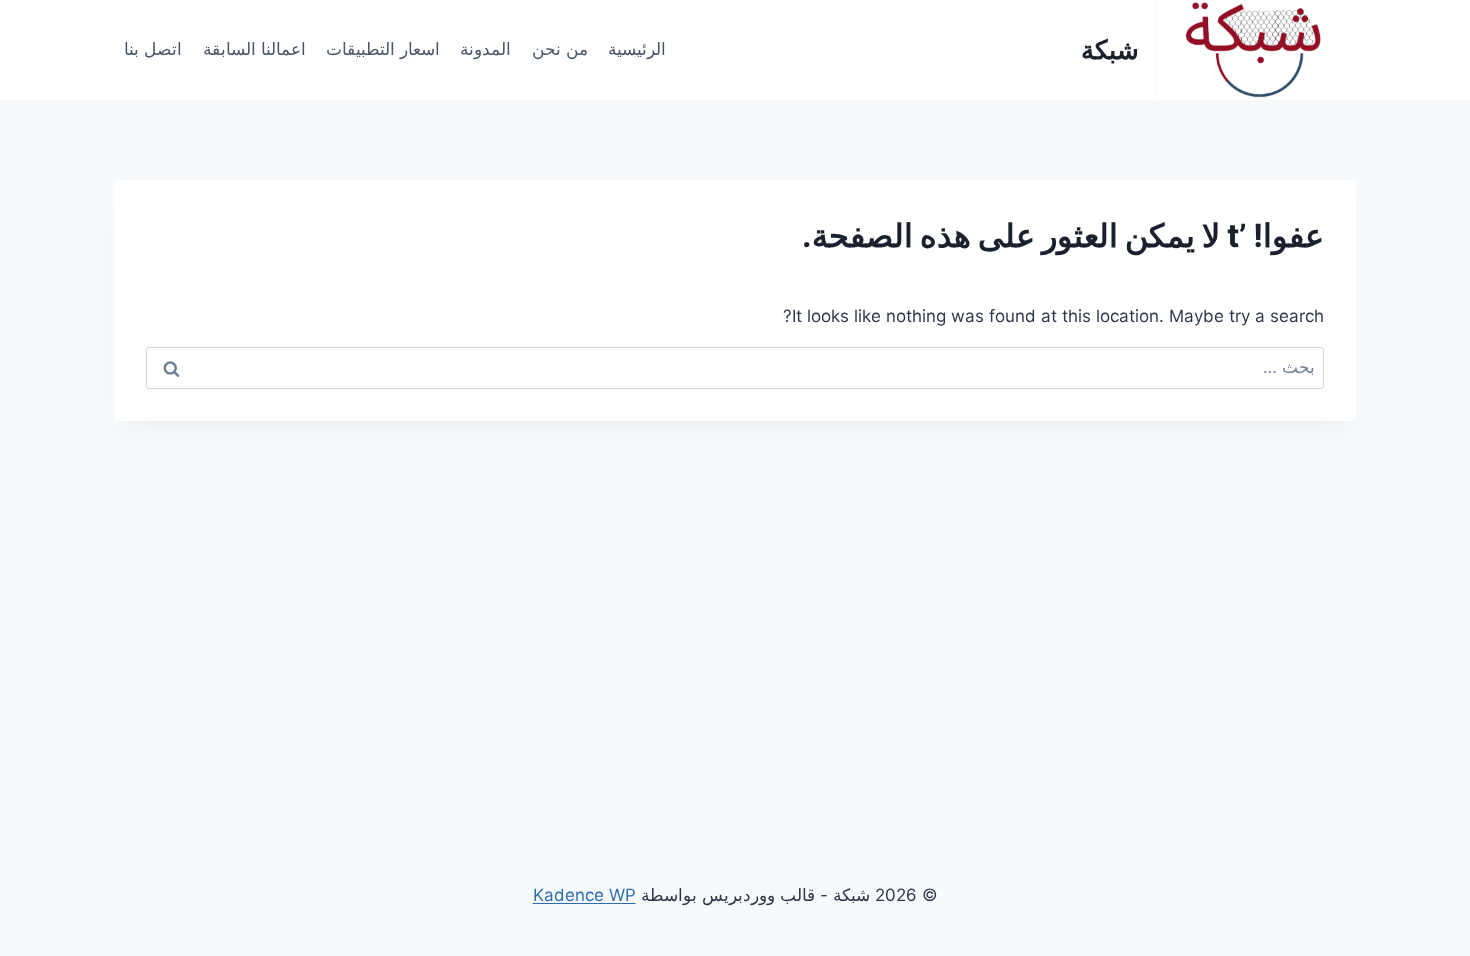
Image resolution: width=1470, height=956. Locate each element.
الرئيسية (637, 49)
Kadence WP (584, 895)
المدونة (485, 49)
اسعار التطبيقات (383, 49)
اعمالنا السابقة (254, 49)
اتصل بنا (153, 49)
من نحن (560, 49)
